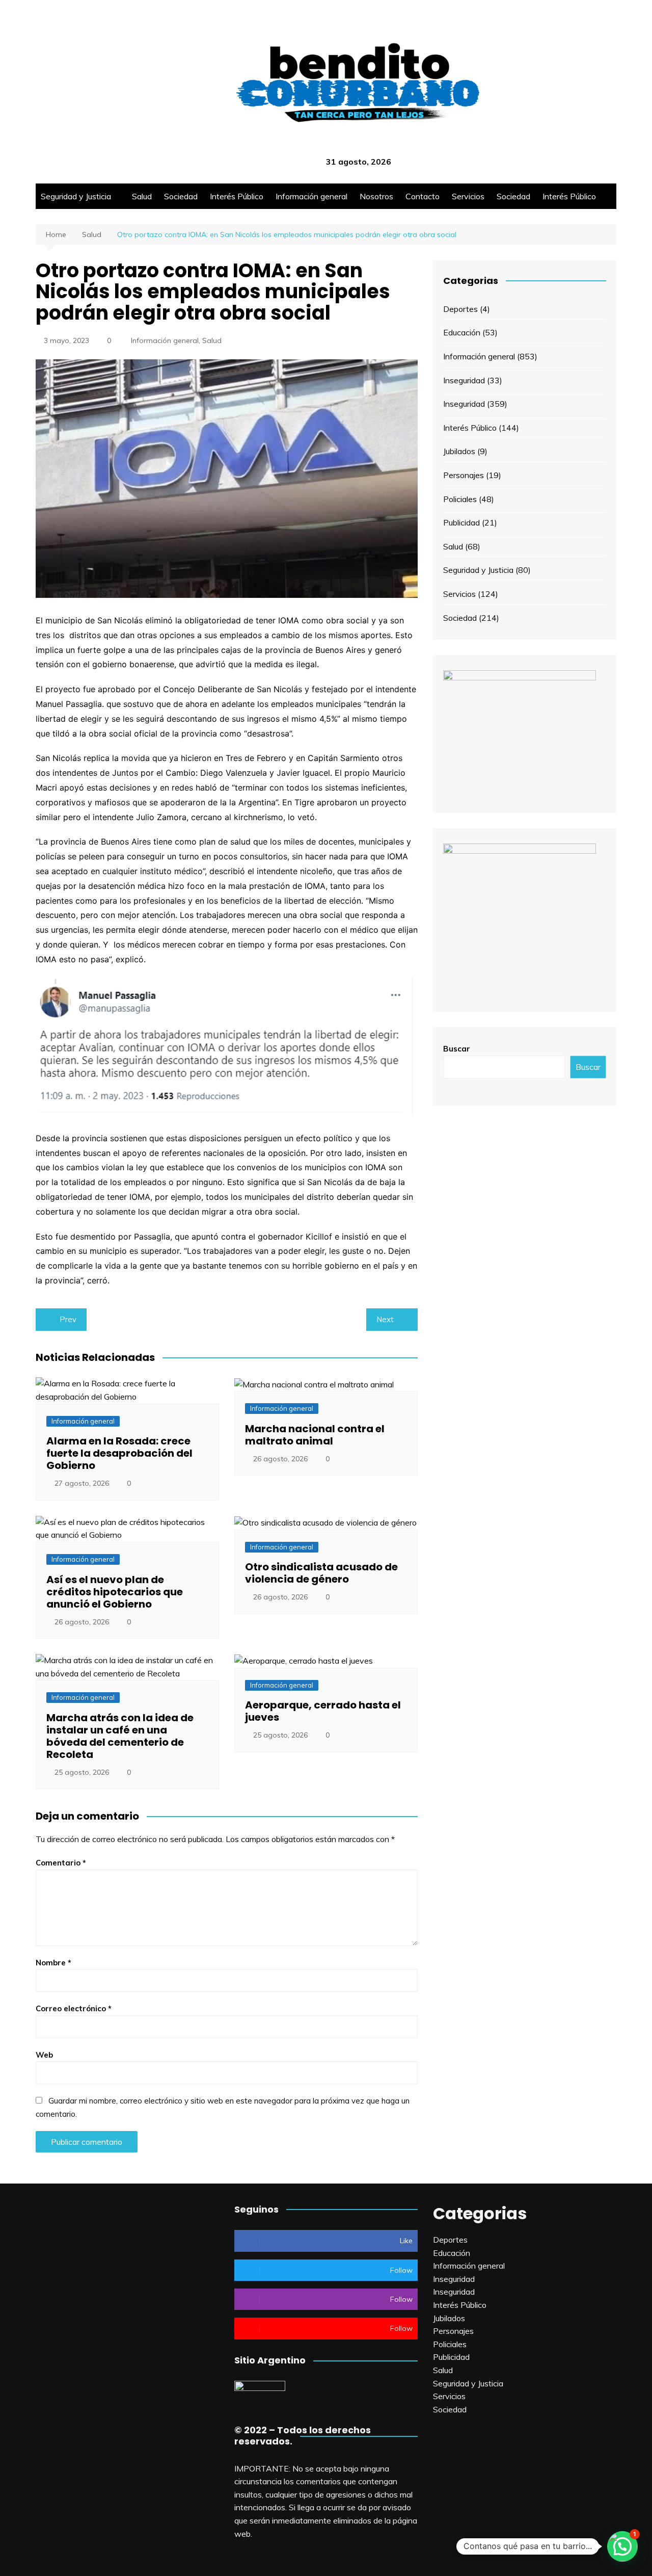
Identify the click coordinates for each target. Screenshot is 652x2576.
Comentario (61, 1863)
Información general (311, 196)
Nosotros (376, 196)
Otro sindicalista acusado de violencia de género (321, 1573)
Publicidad (461, 522)
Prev (68, 1319)
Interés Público (237, 196)
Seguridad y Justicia (76, 196)
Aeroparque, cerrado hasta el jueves (323, 1711)
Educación (462, 332)
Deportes (460, 309)
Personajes (464, 475)
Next (385, 1319)
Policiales (460, 499)
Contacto (423, 196)
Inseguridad (464, 380)
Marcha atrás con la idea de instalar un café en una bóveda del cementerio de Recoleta (120, 1736)
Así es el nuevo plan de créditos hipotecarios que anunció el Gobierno (115, 1592)
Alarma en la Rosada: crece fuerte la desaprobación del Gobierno (119, 1453)
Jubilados (459, 451)
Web (44, 2055)
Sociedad (181, 196)
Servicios (468, 196)
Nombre (53, 1963)
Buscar (457, 1049)
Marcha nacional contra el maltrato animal (315, 1435)
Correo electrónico (74, 2008)
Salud (142, 196)
